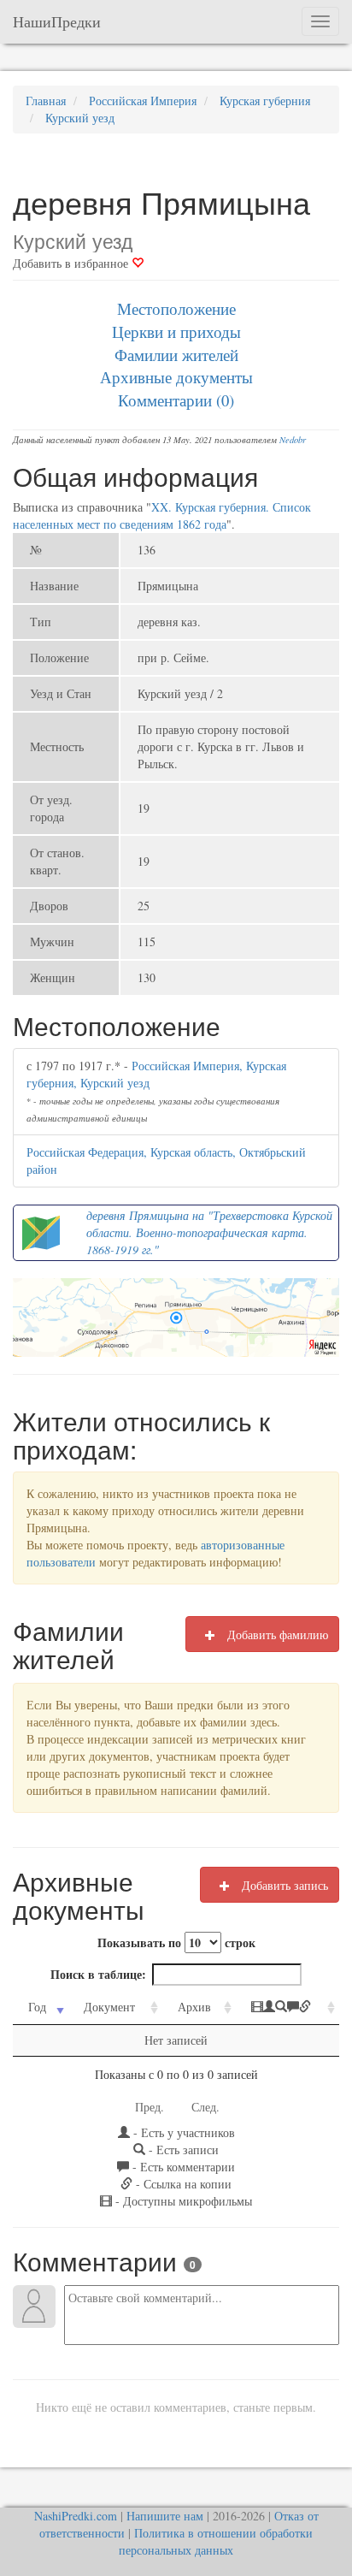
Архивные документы (176, 377)
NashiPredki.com (76, 2516)
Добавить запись (283, 1885)
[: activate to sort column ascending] (287, 2008)
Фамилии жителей (176, 355)
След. (205, 2107)
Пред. (150, 2107)
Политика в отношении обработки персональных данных (216, 2541)
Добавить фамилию (276, 1634)
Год (37, 2007)
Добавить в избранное (72, 263)
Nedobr (293, 440)
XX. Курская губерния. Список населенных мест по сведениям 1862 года (162, 515)
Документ (109, 2007)
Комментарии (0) (176, 400)
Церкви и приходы (176, 332)
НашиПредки (57, 21)
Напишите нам (165, 2516)
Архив (194, 2007)
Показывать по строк (176, 1942)
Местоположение (176, 308)
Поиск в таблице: (98, 1974)
